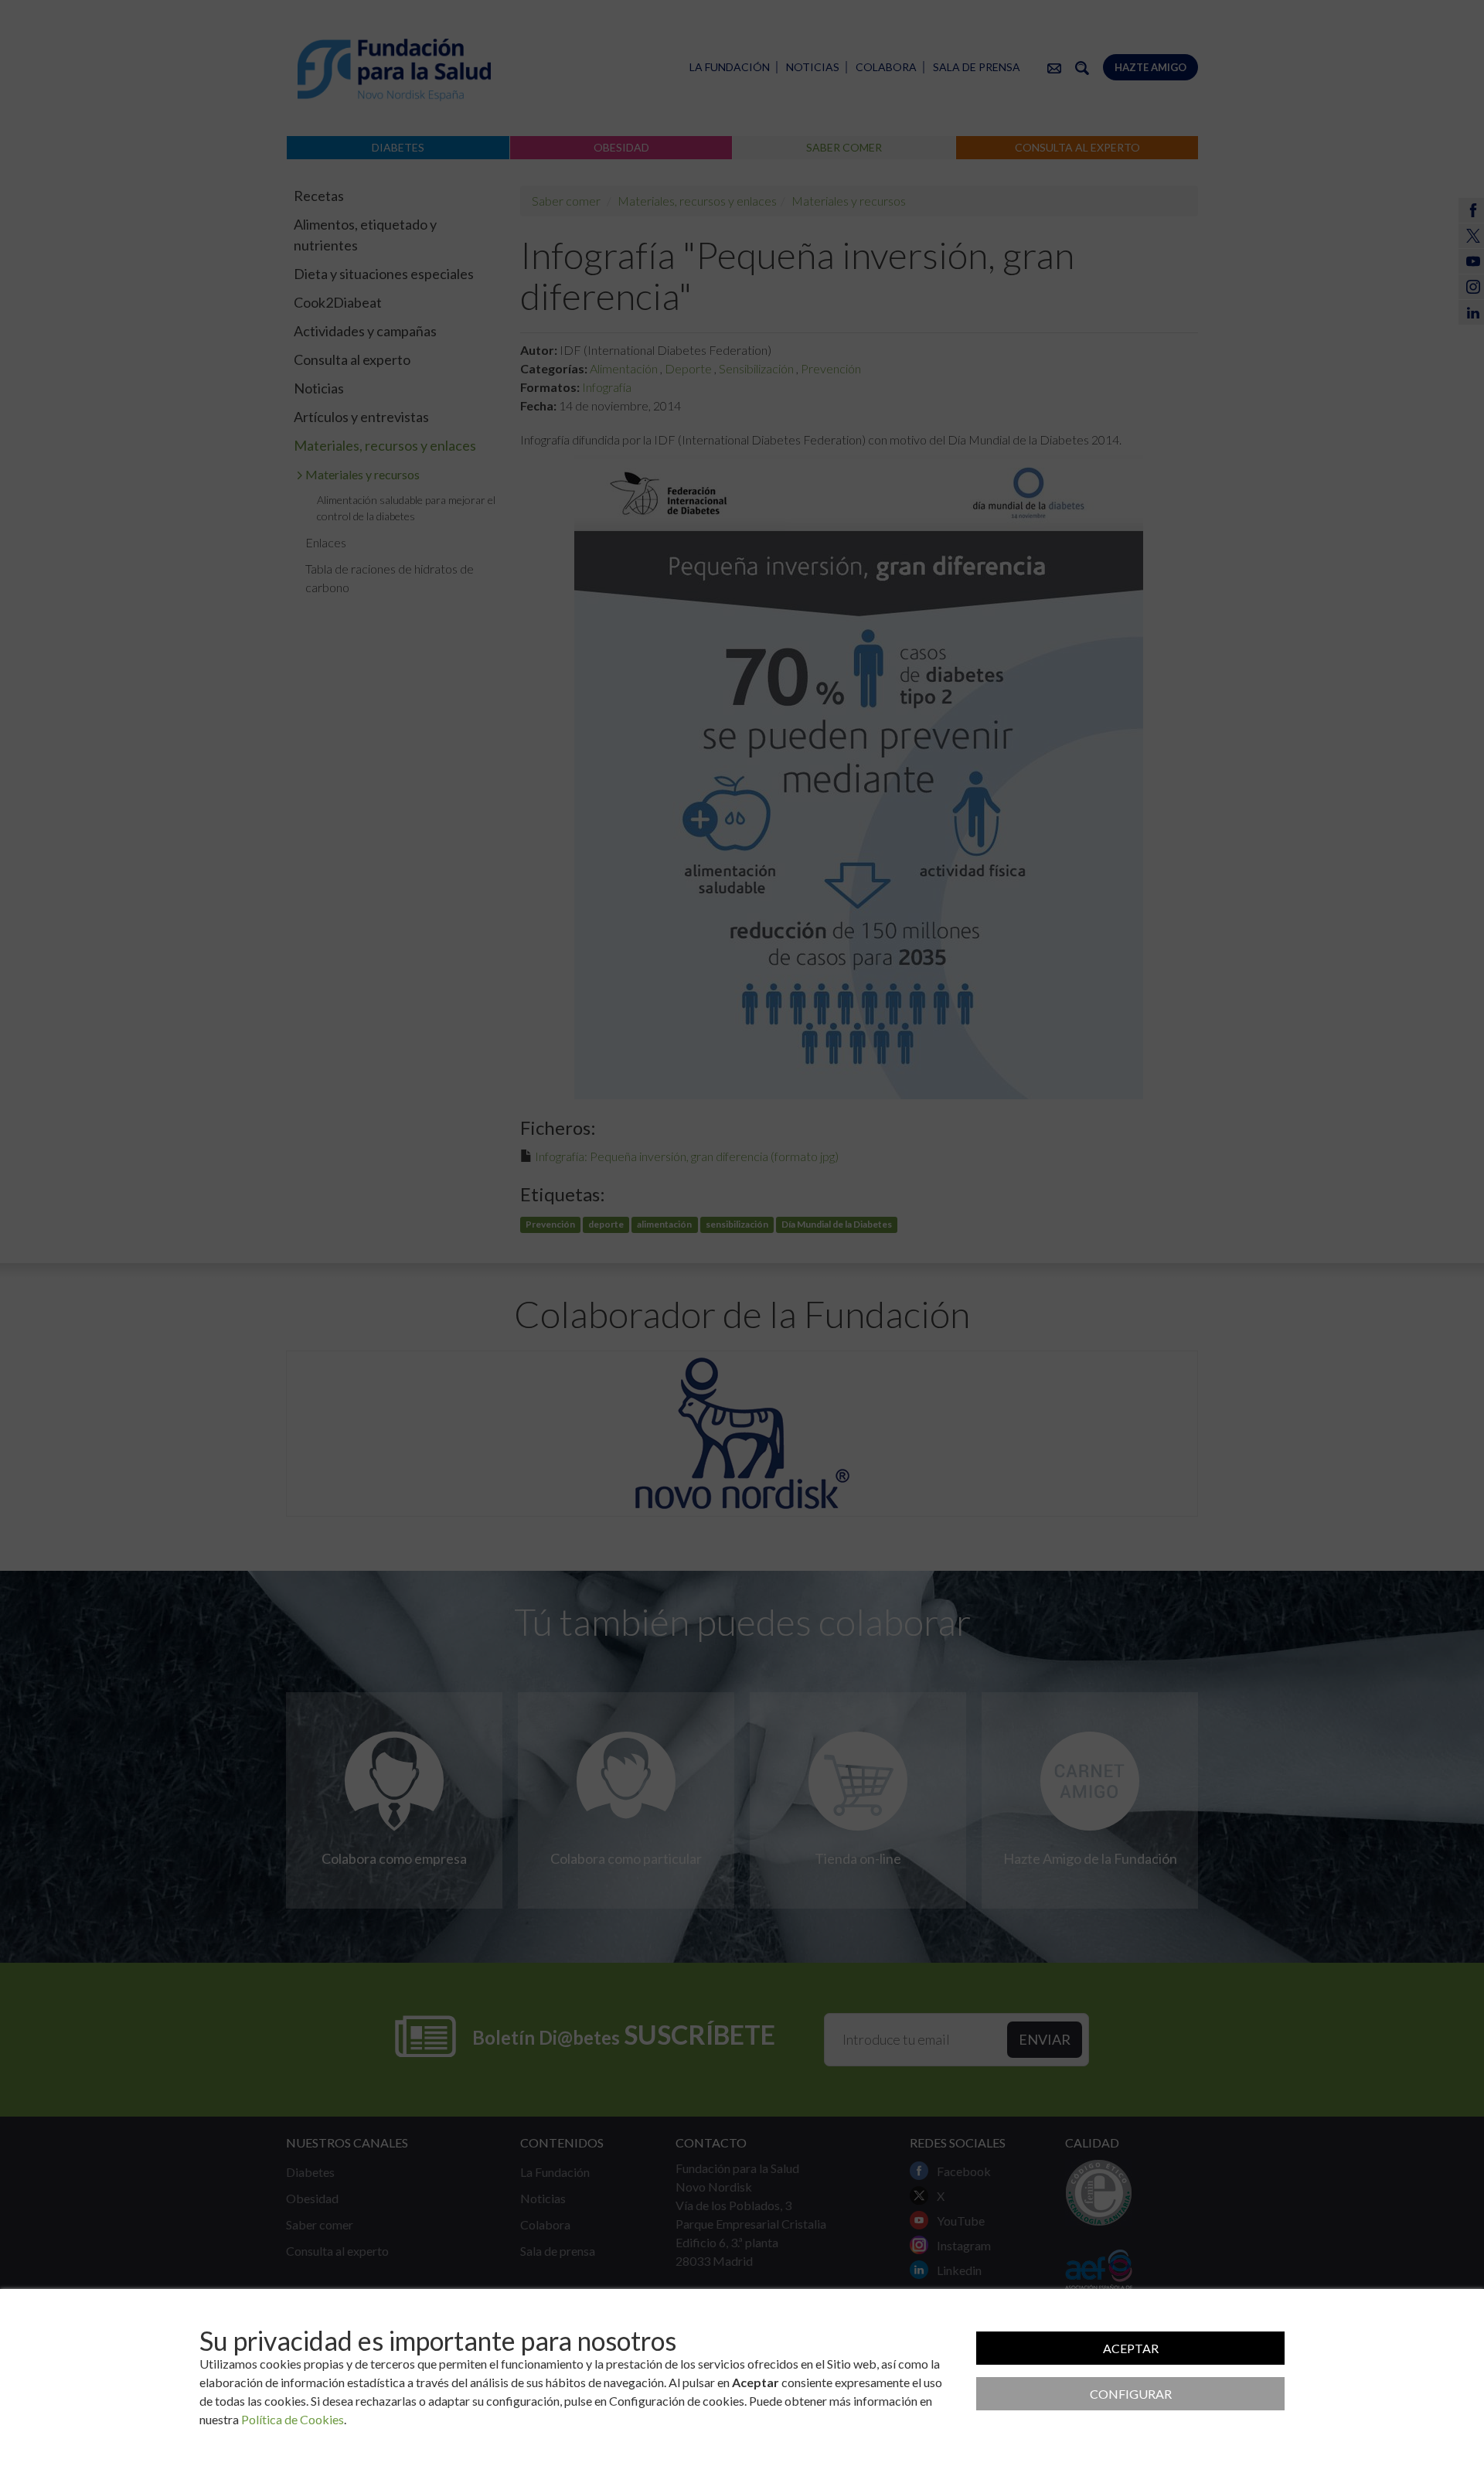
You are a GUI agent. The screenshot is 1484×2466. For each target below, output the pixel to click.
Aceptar (1131, 2348)
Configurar (1131, 2394)
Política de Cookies (293, 2419)
